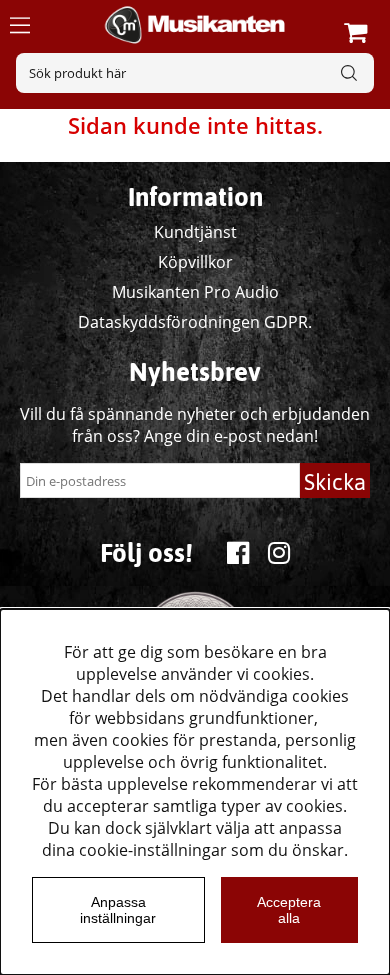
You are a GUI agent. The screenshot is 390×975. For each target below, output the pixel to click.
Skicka (335, 482)
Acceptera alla (289, 910)
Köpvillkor (195, 262)
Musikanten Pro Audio (195, 292)
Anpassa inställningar (118, 910)
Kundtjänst (195, 232)
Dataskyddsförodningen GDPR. (195, 322)
